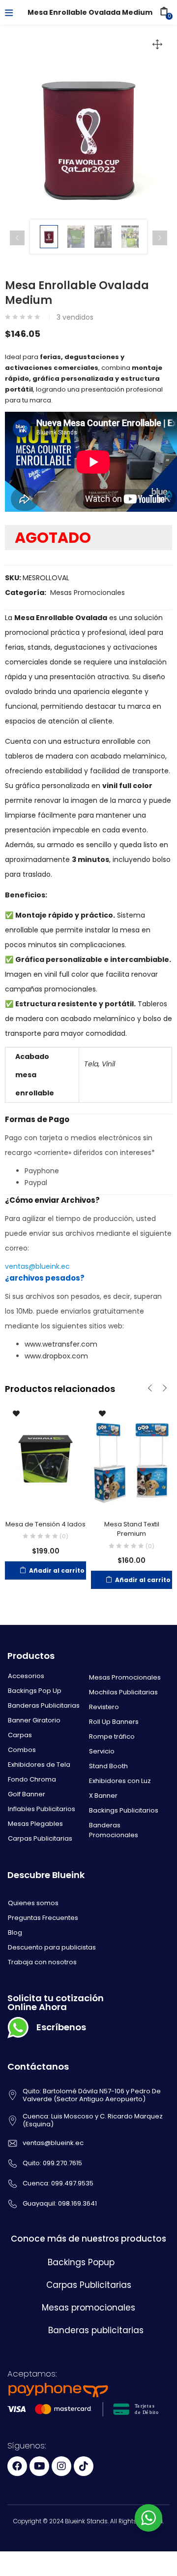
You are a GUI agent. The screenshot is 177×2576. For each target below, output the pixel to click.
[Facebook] (17, 2466)
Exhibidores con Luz (120, 1781)
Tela (91, 1064)
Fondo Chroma (32, 1779)
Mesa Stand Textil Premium (132, 1529)
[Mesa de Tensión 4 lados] (45, 1457)
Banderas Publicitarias (44, 1705)
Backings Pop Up (35, 1691)
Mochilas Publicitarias (123, 1692)
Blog (15, 1932)
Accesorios (26, 1676)
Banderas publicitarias (96, 2330)
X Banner (103, 1796)
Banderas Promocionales (114, 1830)
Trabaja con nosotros (42, 1962)
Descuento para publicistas (52, 1947)
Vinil (108, 1064)
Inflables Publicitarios (42, 1809)
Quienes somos (33, 1903)
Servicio (102, 1751)
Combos (22, 1750)
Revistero (104, 1707)
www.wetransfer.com (61, 1344)
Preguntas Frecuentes (43, 1918)
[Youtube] (39, 2466)
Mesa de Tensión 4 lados (45, 1524)
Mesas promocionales (88, 2308)
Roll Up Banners (114, 1722)
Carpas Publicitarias (40, 1838)
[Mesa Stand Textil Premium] (132, 1457)
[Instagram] (61, 2466)
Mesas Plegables (35, 1824)
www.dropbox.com (56, 1356)
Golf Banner (27, 1794)
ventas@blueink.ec (37, 1266)
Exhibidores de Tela (39, 1765)
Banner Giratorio (34, 1720)
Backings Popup (81, 2262)
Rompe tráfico (112, 1736)
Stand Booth (108, 1766)
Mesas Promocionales (88, 593)
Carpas (20, 1735)
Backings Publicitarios (124, 1810)
